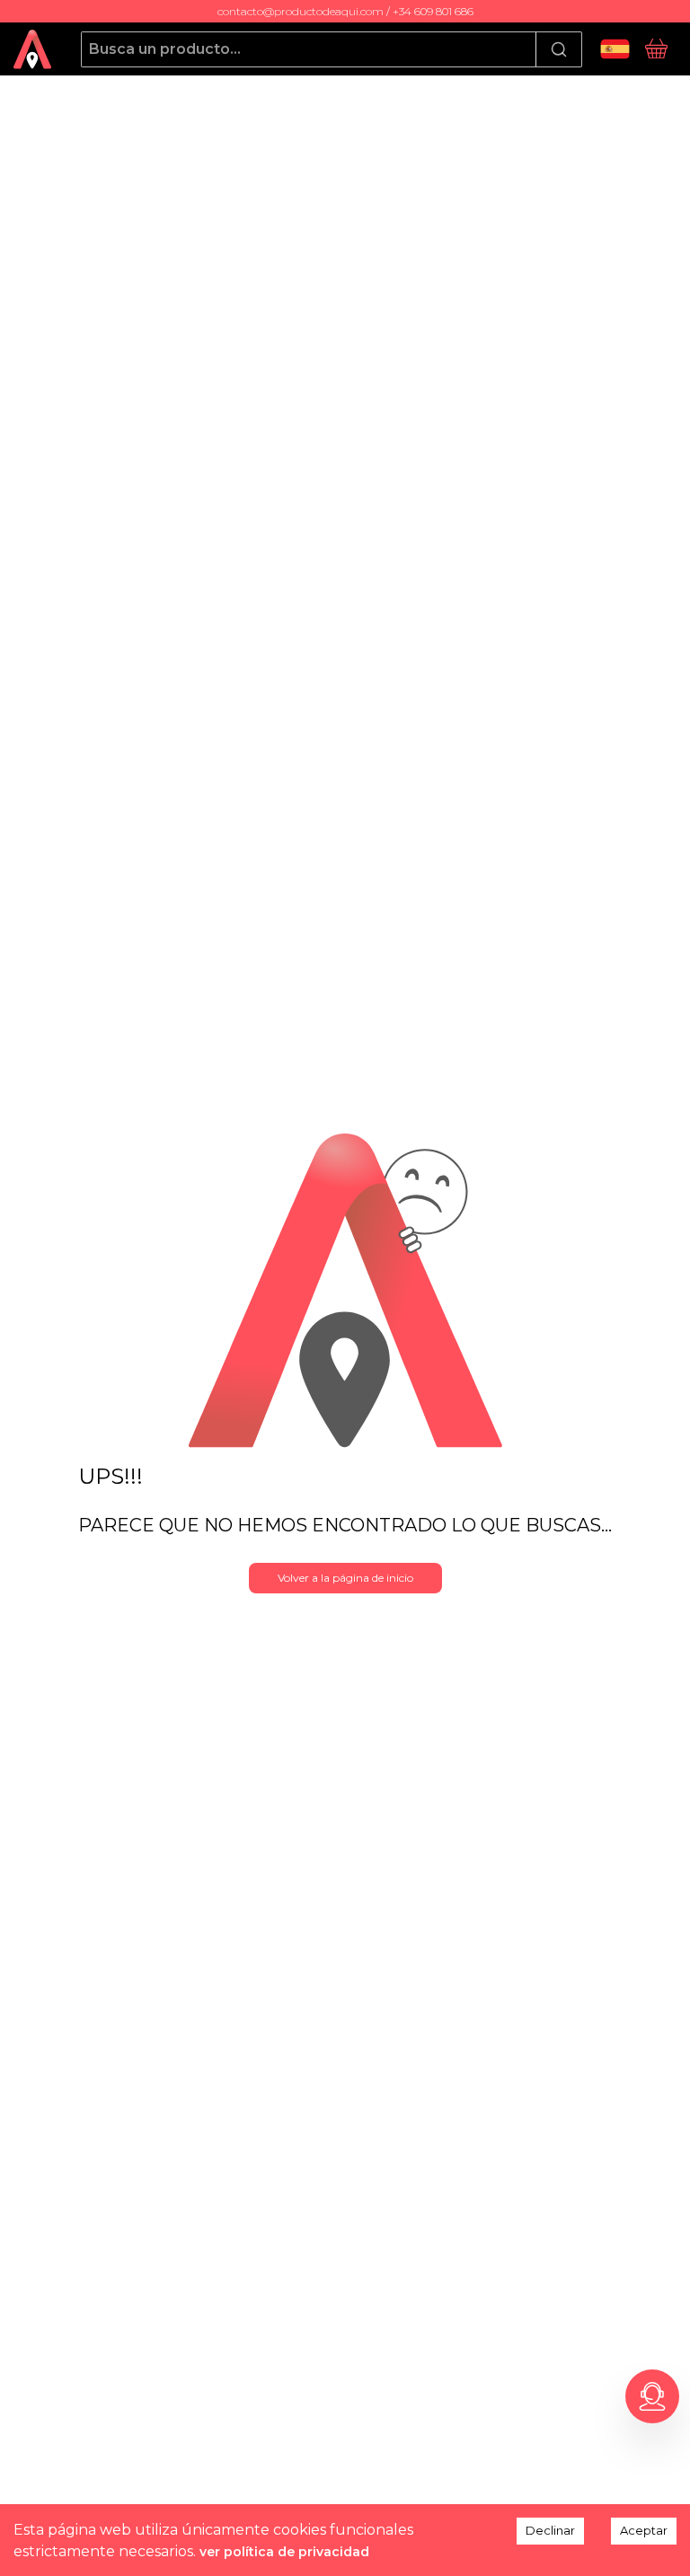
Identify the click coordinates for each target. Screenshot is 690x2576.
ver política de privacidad (284, 2552)
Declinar (550, 2530)
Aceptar (644, 2530)
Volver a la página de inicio (345, 1578)
